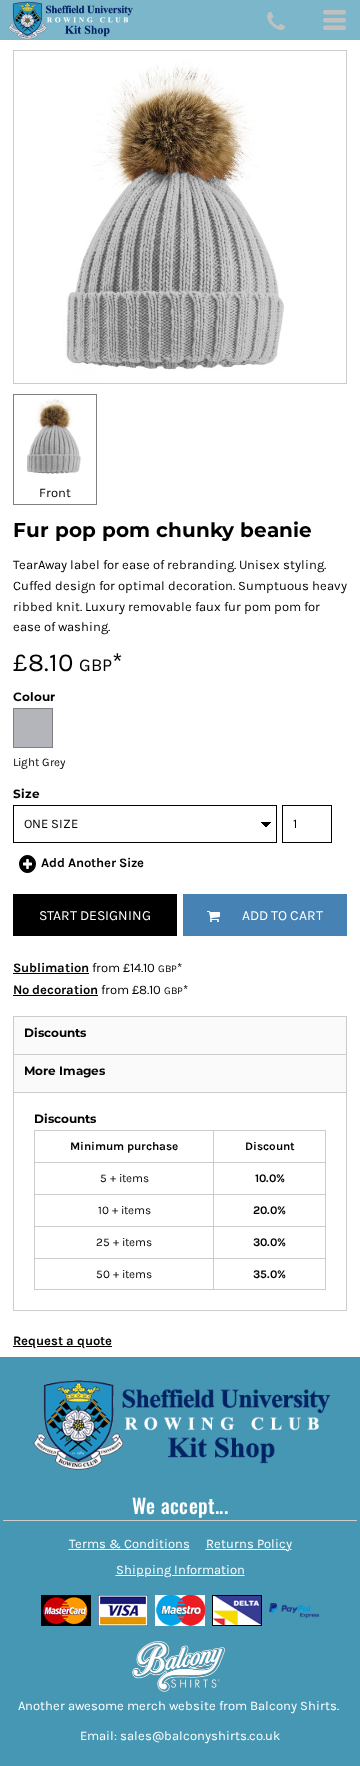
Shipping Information (180, 1569)
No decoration (55, 989)
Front (55, 492)
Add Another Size (92, 862)
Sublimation (51, 967)
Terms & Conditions (129, 1543)
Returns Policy (249, 1543)
